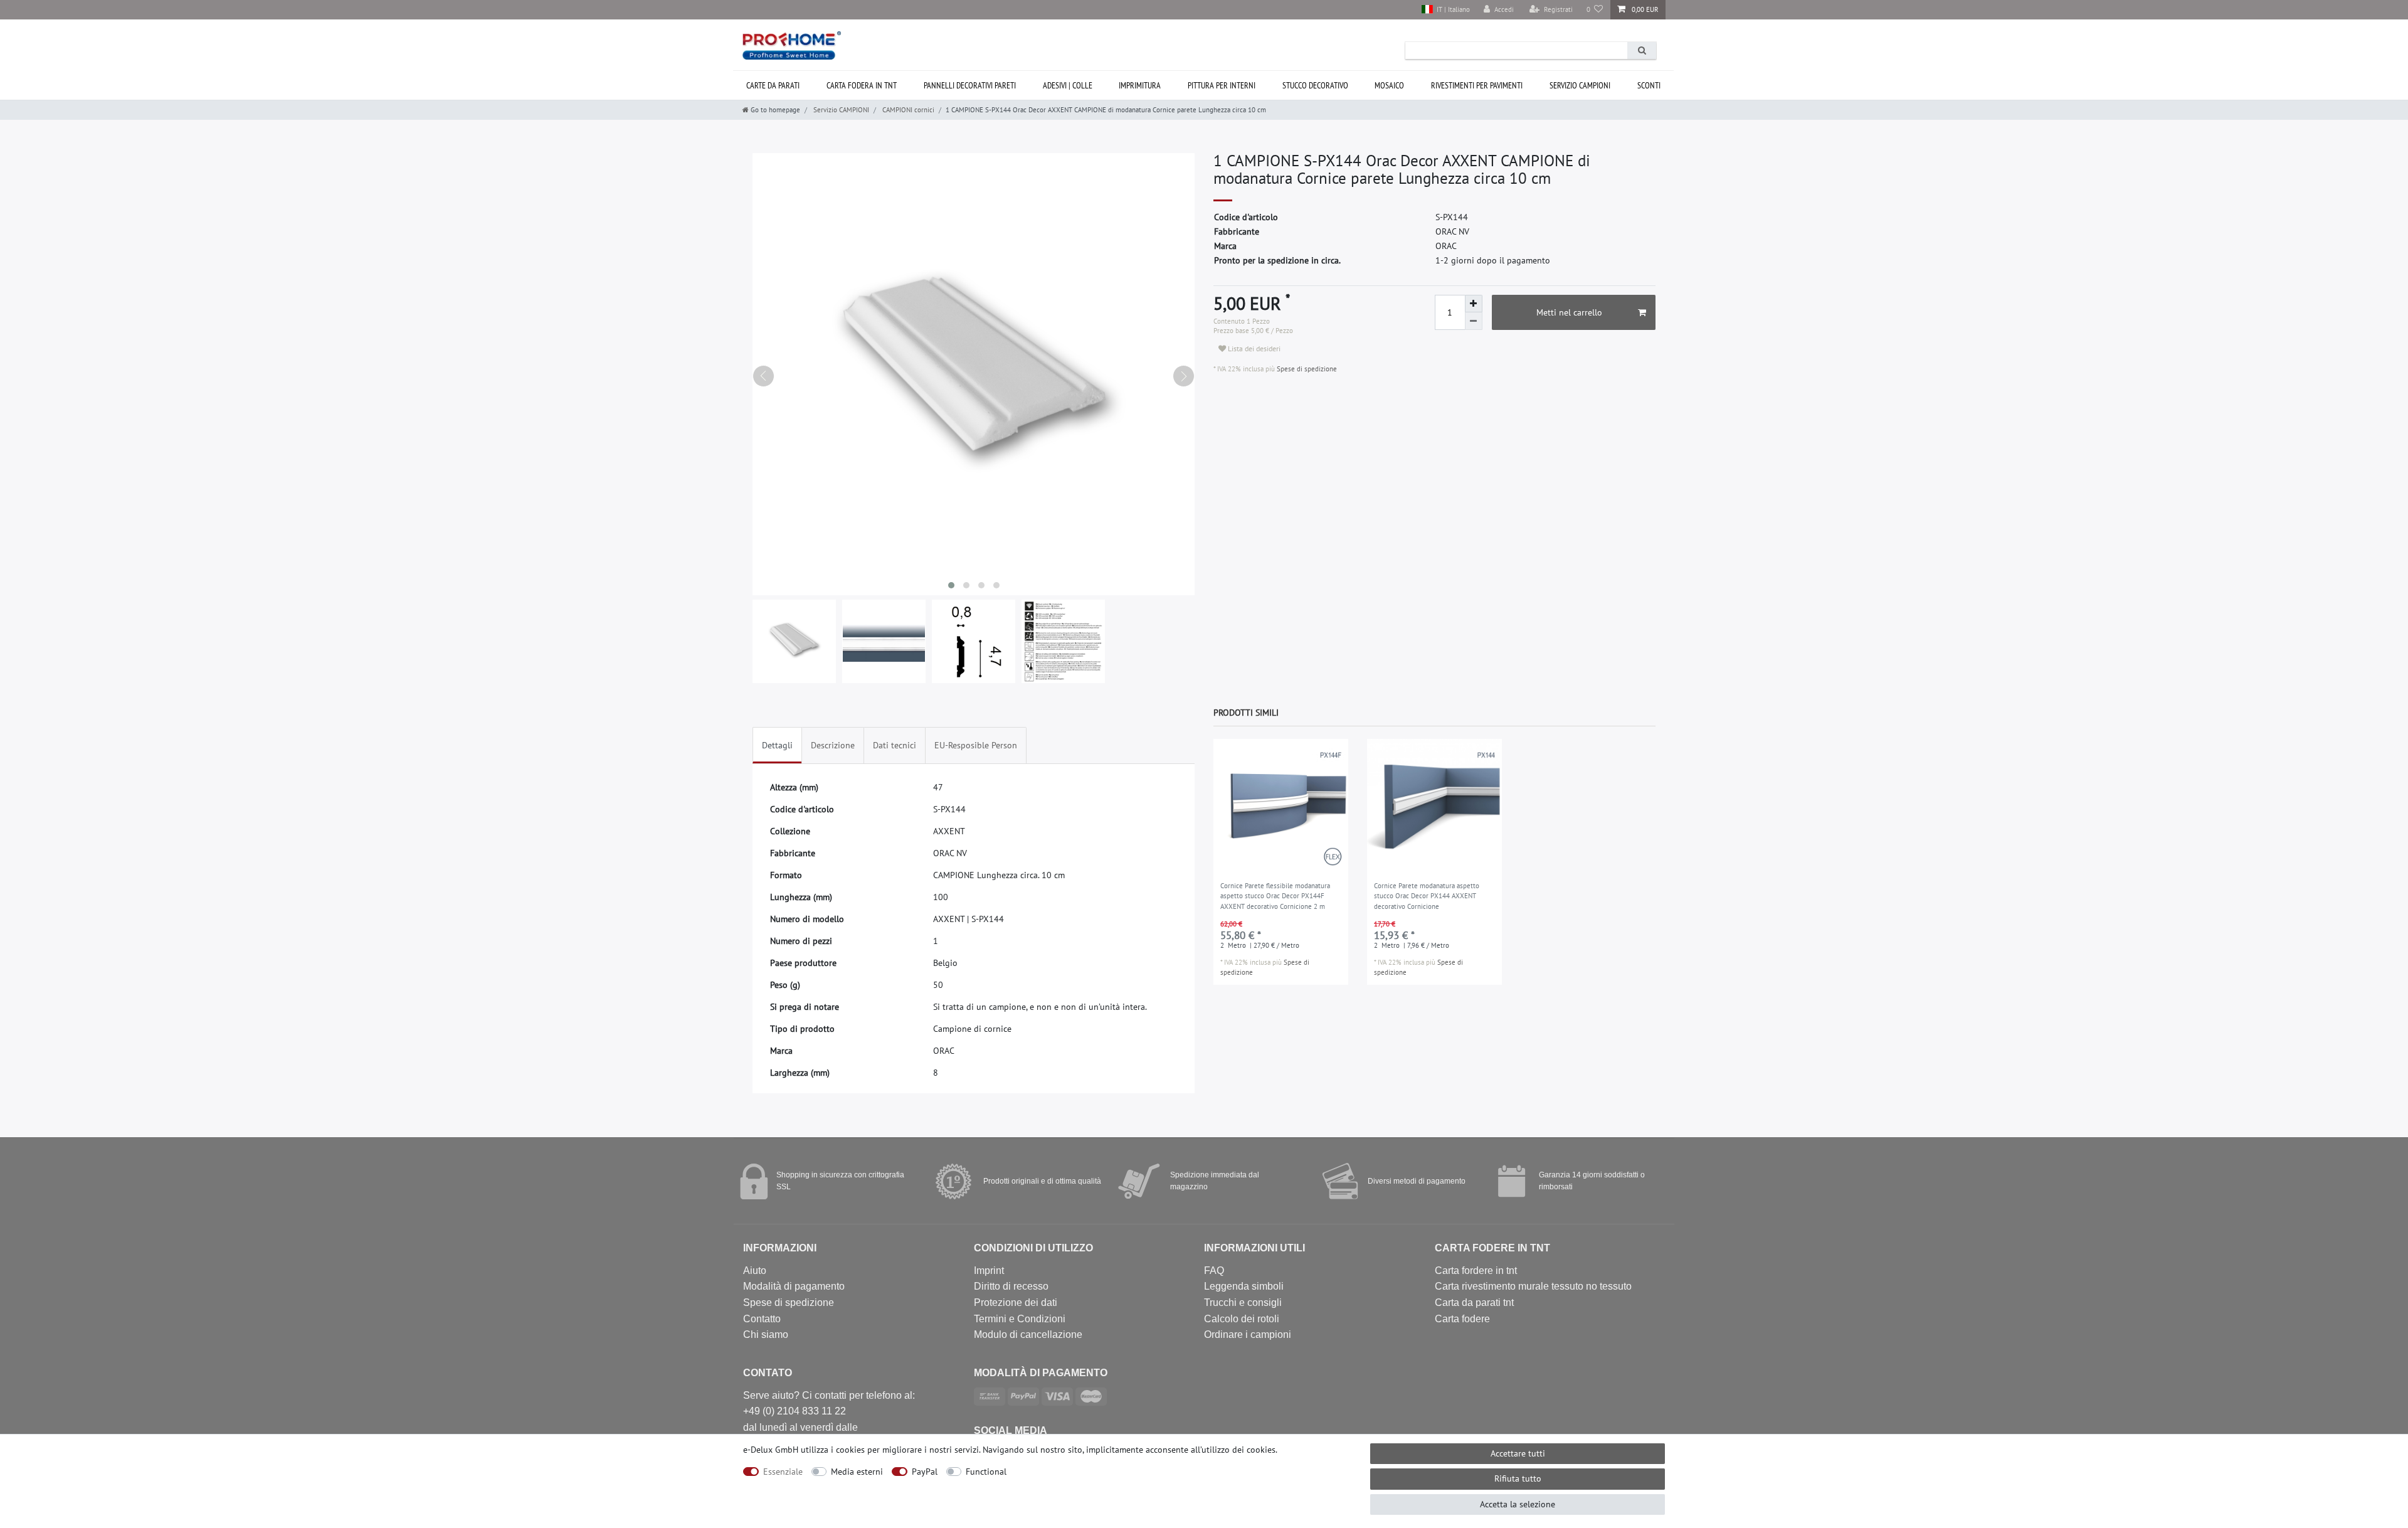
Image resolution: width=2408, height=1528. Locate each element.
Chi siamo (766, 1334)
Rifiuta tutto (1518, 1478)
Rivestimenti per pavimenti (1477, 85)
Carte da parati (773, 85)
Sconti (1649, 85)
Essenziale (783, 1472)
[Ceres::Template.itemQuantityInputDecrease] (1474, 321)
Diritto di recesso (1011, 1286)
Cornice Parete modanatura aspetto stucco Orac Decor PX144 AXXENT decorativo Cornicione (1427, 896)
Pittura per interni (1222, 85)
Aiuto (755, 1271)
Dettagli (777, 745)
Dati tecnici (895, 745)
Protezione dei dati (1016, 1303)
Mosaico (1389, 85)
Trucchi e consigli (1243, 1303)
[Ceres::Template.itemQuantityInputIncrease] (1474, 304)
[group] (1281, 806)
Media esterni (857, 1472)
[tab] (777, 745)
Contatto (762, 1319)
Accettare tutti (1518, 1453)
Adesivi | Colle (1068, 85)
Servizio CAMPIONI (1580, 85)
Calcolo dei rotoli (1242, 1319)
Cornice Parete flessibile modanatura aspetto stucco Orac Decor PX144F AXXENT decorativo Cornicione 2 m (1275, 896)
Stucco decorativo (1315, 85)
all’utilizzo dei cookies (1233, 1450)
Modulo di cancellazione (1028, 1334)
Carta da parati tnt (1474, 1303)
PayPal (925, 1472)
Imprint (989, 1271)
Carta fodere (1462, 1319)
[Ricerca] (1642, 50)
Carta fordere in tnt (1476, 1271)
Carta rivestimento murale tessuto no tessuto (1533, 1286)
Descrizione (833, 745)
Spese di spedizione (1306, 369)
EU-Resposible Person (976, 745)
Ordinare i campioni (1248, 1334)
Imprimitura (1140, 85)
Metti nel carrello (1569, 312)
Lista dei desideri (1253, 348)
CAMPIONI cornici (907, 110)
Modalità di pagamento (794, 1286)
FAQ (1214, 1271)
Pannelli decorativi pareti (970, 85)
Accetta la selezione (1518, 1504)
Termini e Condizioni (1020, 1319)
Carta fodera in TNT (862, 85)
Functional (986, 1472)
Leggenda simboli (1244, 1286)
